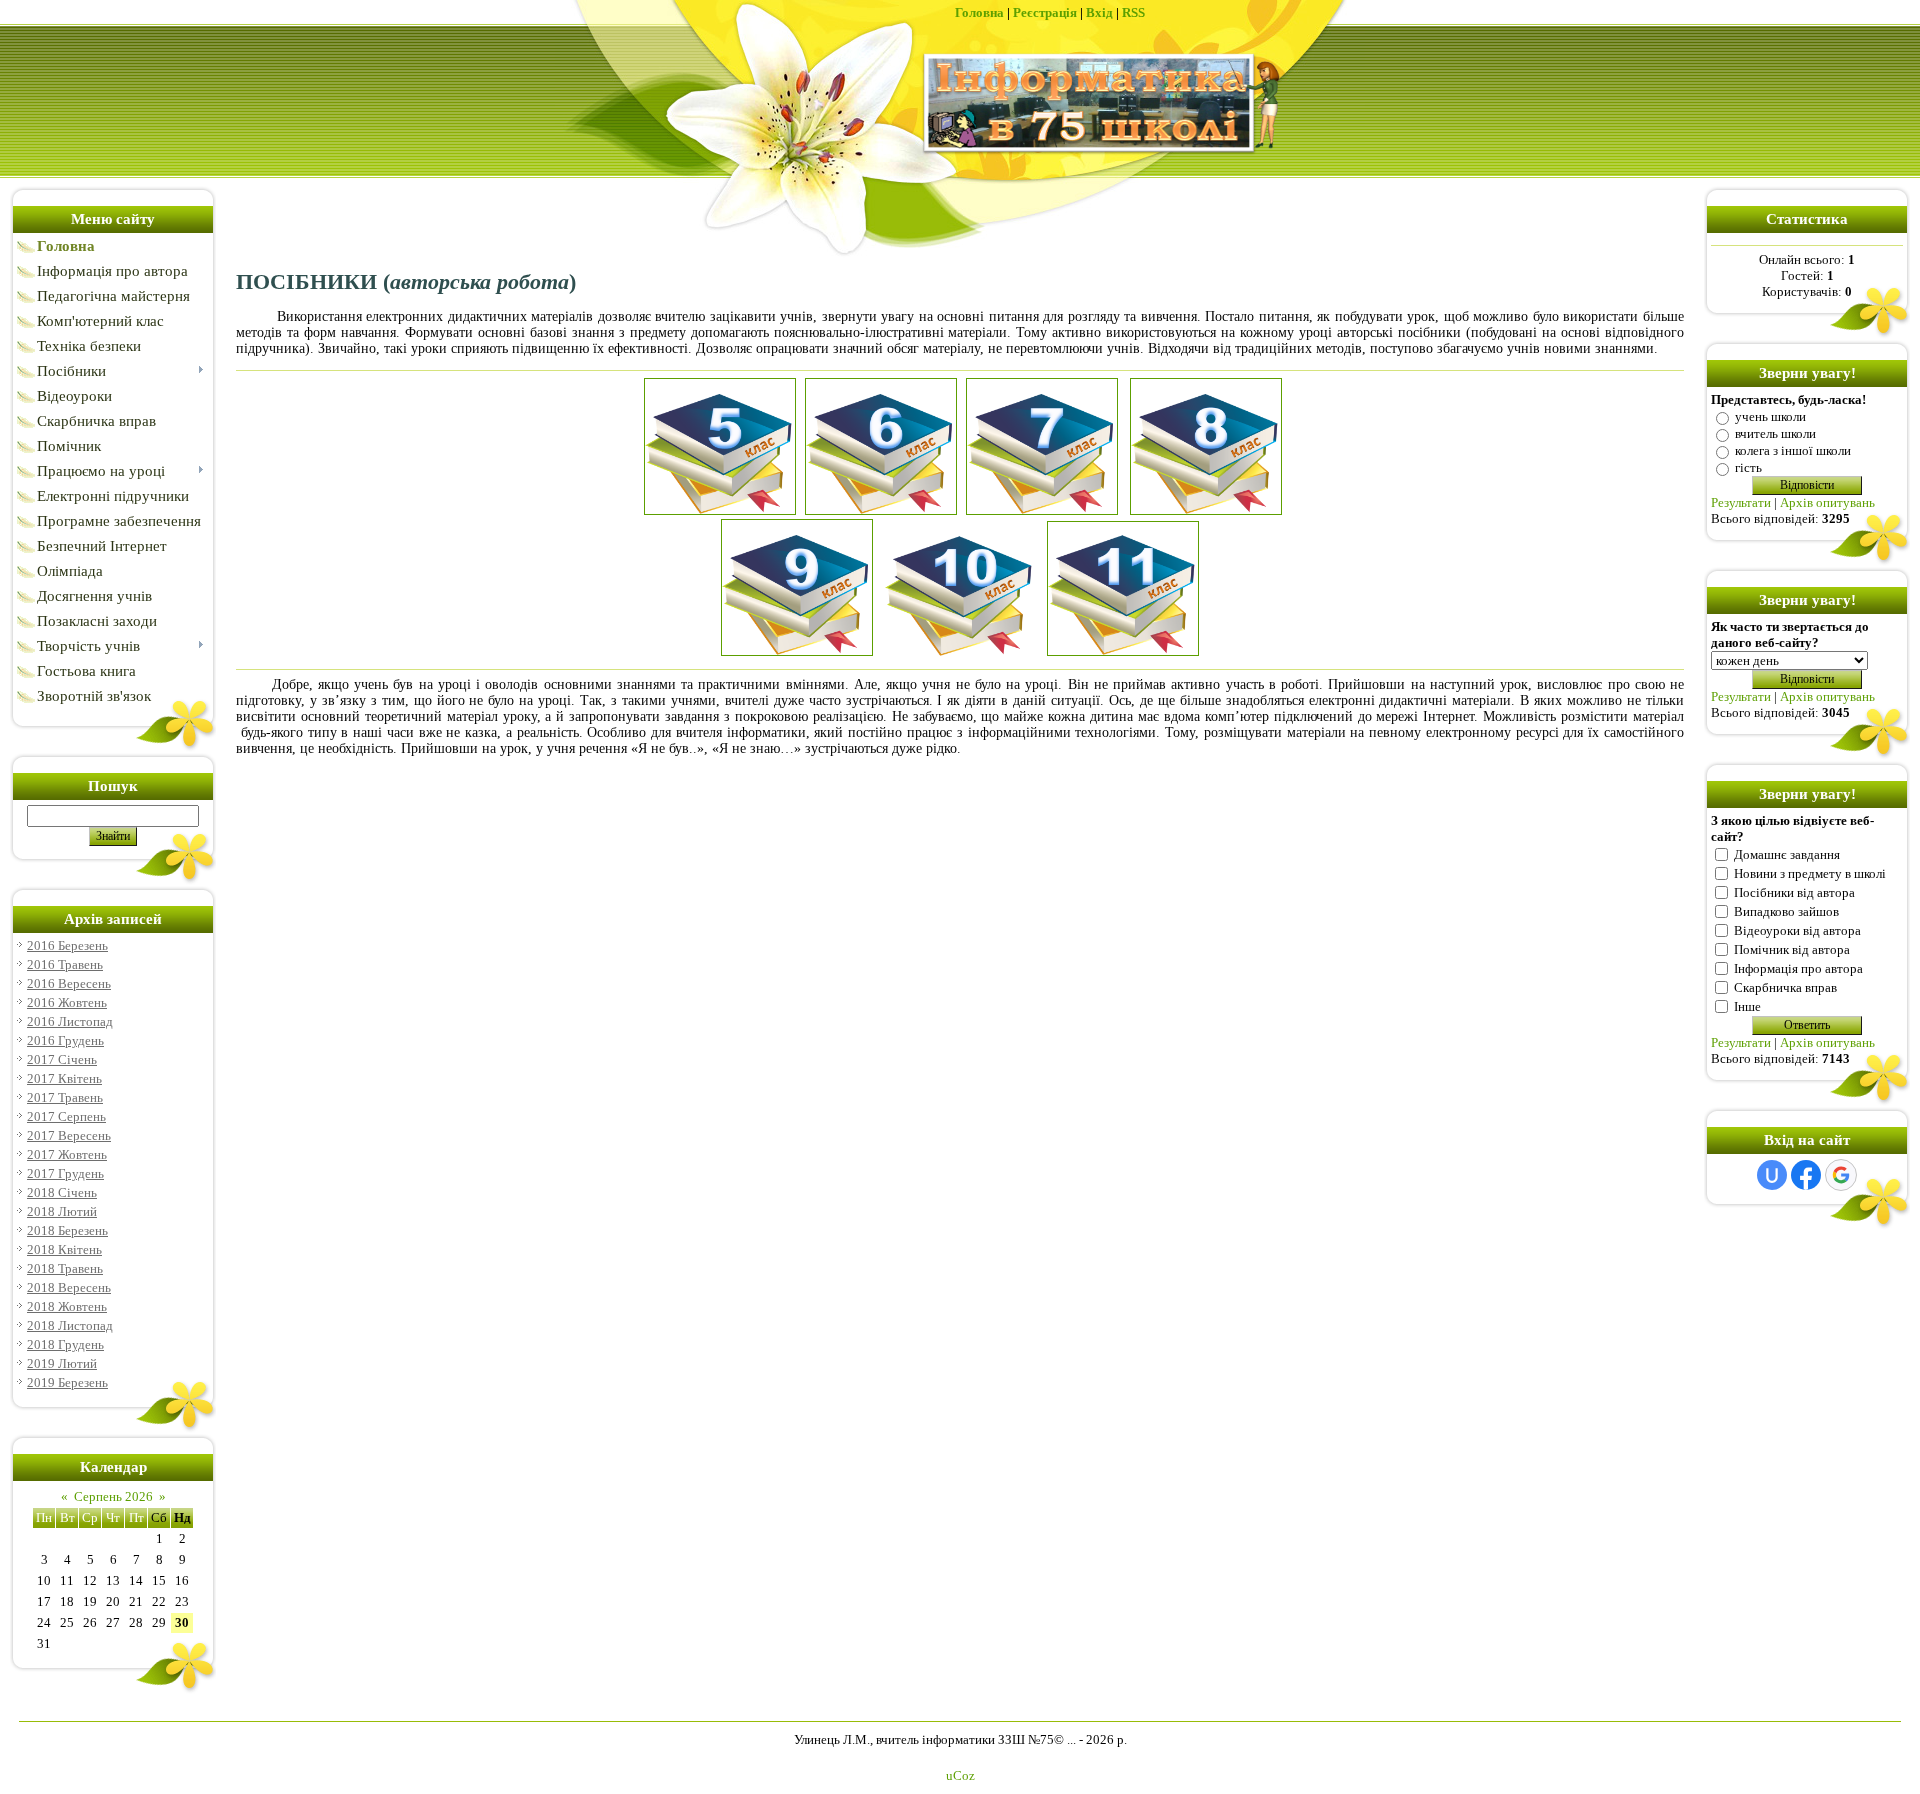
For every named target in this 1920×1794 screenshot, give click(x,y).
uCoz (960, 1775)
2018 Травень (65, 1268)
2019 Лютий (62, 1363)
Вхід (1099, 12)
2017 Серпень (66, 1116)
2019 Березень (67, 1382)
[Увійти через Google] (1841, 1175)
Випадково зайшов (1786, 911)
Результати (1741, 502)
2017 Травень (65, 1097)
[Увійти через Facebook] (1806, 1175)
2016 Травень (65, 964)
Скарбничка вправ (1785, 987)
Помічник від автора (1792, 949)
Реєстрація (1045, 12)
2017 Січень (62, 1059)
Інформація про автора (1798, 968)
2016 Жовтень (67, 1002)
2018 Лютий (62, 1211)
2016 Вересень (69, 983)
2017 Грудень (65, 1173)
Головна (979, 12)
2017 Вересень (69, 1135)
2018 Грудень (65, 1344)
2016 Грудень (65, 1040)
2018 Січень (62, 1192)
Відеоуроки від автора (1797, 930)
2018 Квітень (64, 1249)
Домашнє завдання (1787, 854)
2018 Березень (67, 1230)
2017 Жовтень (67, 1154)
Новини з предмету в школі (1810, 873)
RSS (1133, 12)
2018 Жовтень (67, 1306)
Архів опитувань (1827, 502)
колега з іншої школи (1793, 450)
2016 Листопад (70, 1021)
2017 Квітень (64, 1078)
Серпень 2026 (113, 1496)
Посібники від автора (1794, 892)
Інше (1747, 1006)
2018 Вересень (69, 1287)
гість (1748, 467)
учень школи (1770, 416)
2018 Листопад (70, 1325)
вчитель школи (1775, 433)
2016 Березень (67, 945)
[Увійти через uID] (1772, 1175)
